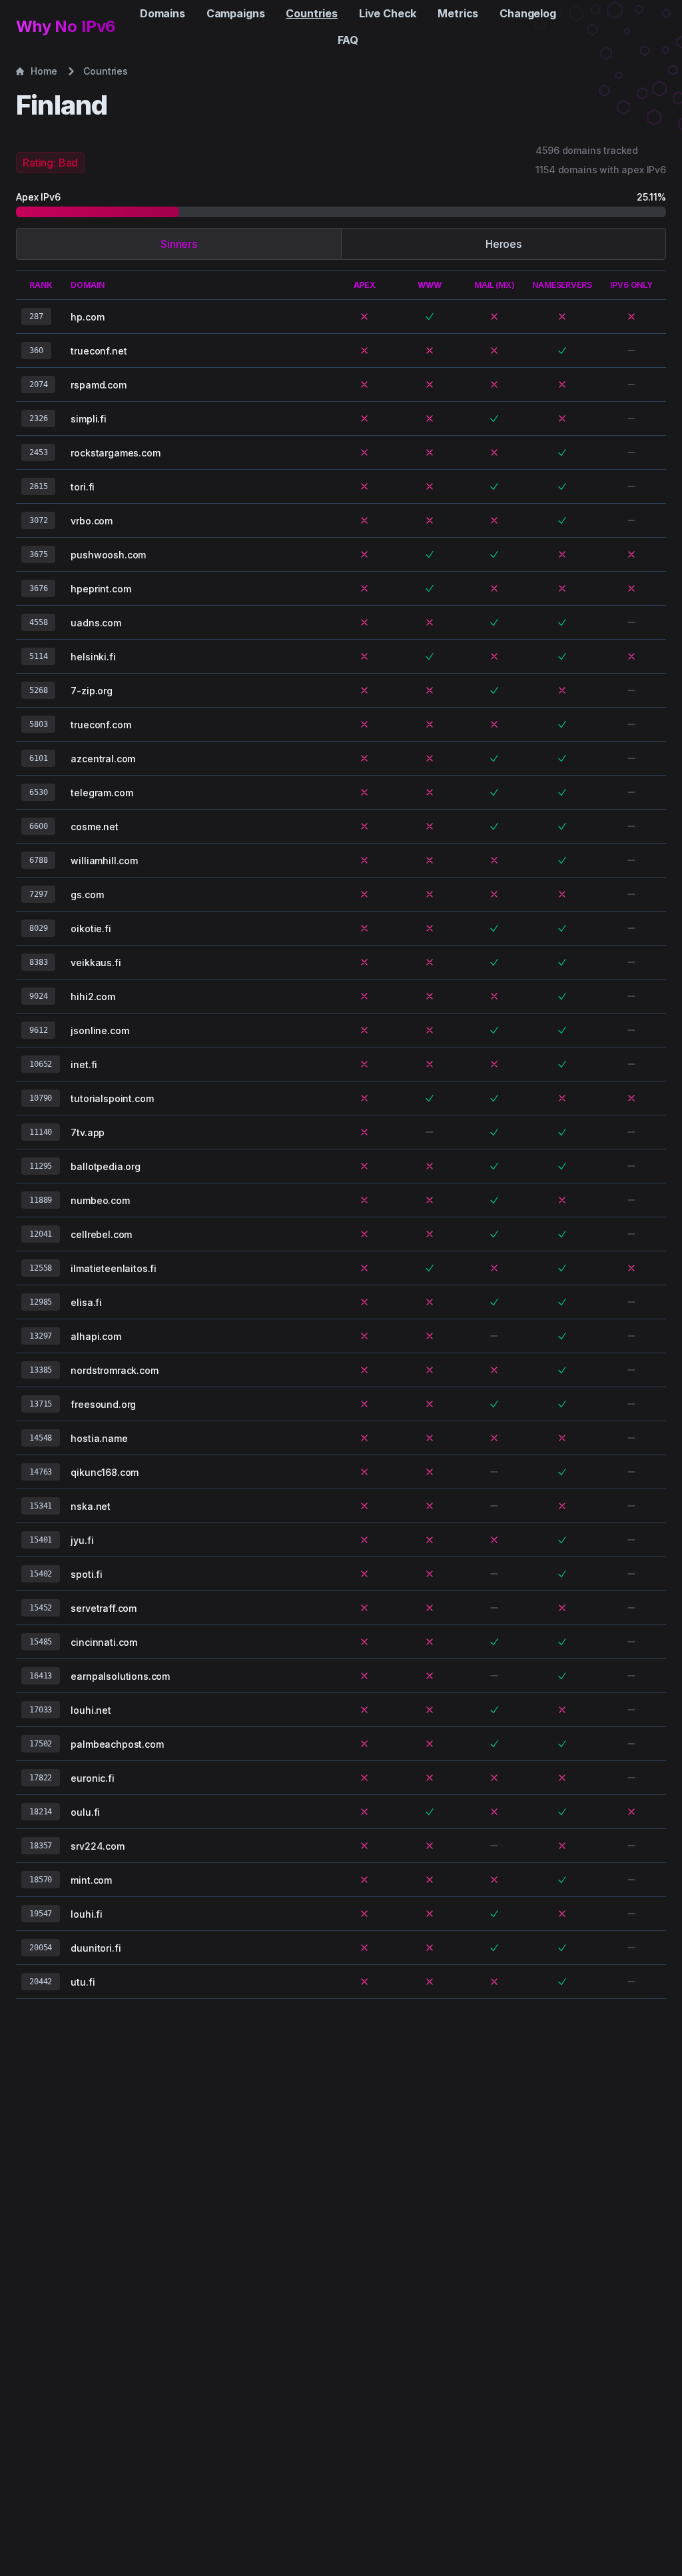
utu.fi (83, 1982)
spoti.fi (87, 1574)
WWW (430, 285)
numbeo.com (100, 1200)
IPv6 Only (631, 285)
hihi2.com (93, 996)
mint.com (91, 1880)
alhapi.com (96, 1336)
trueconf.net (99, 351)
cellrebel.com (101, 1234)
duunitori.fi (96, 1948)
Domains (163, 13)
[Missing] (364, 317)
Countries (312, 13)
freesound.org (103, 1404)
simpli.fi (89, 419)
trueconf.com (101, 725)
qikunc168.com (105, 1472)
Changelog (528, 13)
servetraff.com (104, 1608)
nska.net (91, 1506)
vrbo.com (92, 521)
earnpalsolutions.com (120, 1676)
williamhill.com (104, 861)
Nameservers (562, 285)
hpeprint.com (101, 589)
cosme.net (95, 827)
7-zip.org (92, 691)
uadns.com (96, 623)
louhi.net (91, 1710)
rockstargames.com (115, 453)
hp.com (87, 317)
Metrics (458, 13)
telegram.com (102, 793)
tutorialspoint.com (112, 1098)
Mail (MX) (495, 285)
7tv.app (88, 1132)
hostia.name (99, 1438)
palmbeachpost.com (117, 1744)
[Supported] (430, 317)
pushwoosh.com (108, 555)
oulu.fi (85, 1812)
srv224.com (97, 1846)
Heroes (504, 244)
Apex (365, 285)
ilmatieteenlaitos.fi (114, 1268)
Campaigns (236, 13)
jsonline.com (100, 1030)
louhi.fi (87, 1914)
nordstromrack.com (114, 1370)
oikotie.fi (91, 929)
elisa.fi (86, 1302)
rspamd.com (98, 385)
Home (44, 71)
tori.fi (83, 487)
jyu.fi (82, 1540)
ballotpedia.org (106, 1166)
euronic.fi (92, 1778)
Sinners (179, 244)
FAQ (348, 40)
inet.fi (84, 1064)
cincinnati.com (104, 1642)
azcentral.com (103, 759)
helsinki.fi (93, 657)
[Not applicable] (631, 350)
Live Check (388, 13)
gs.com (87, 895)
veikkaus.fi (96, 963)
